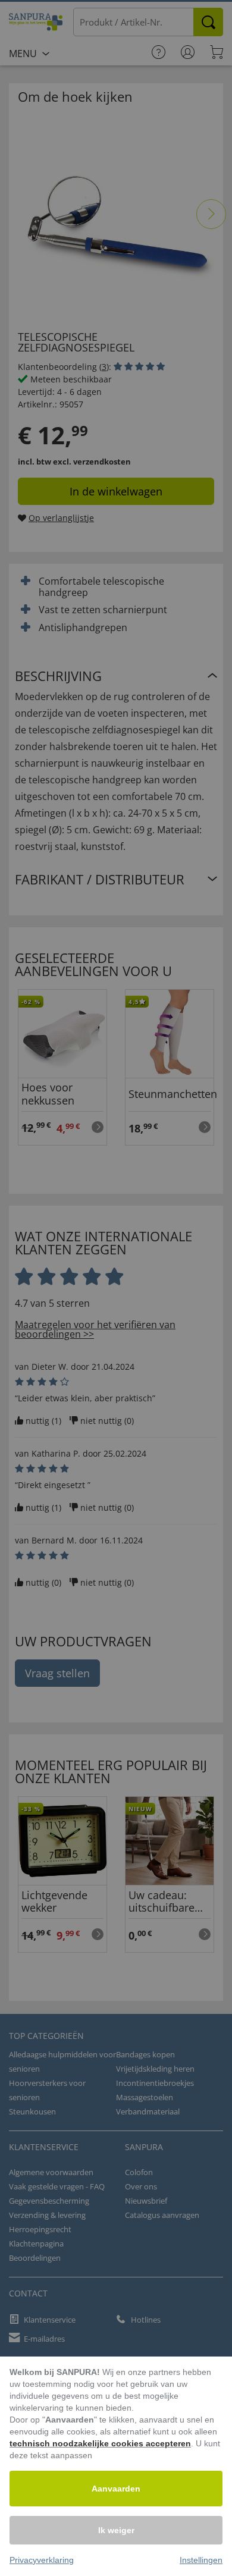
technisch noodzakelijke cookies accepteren (100, 2443)
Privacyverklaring (42, 2560)
